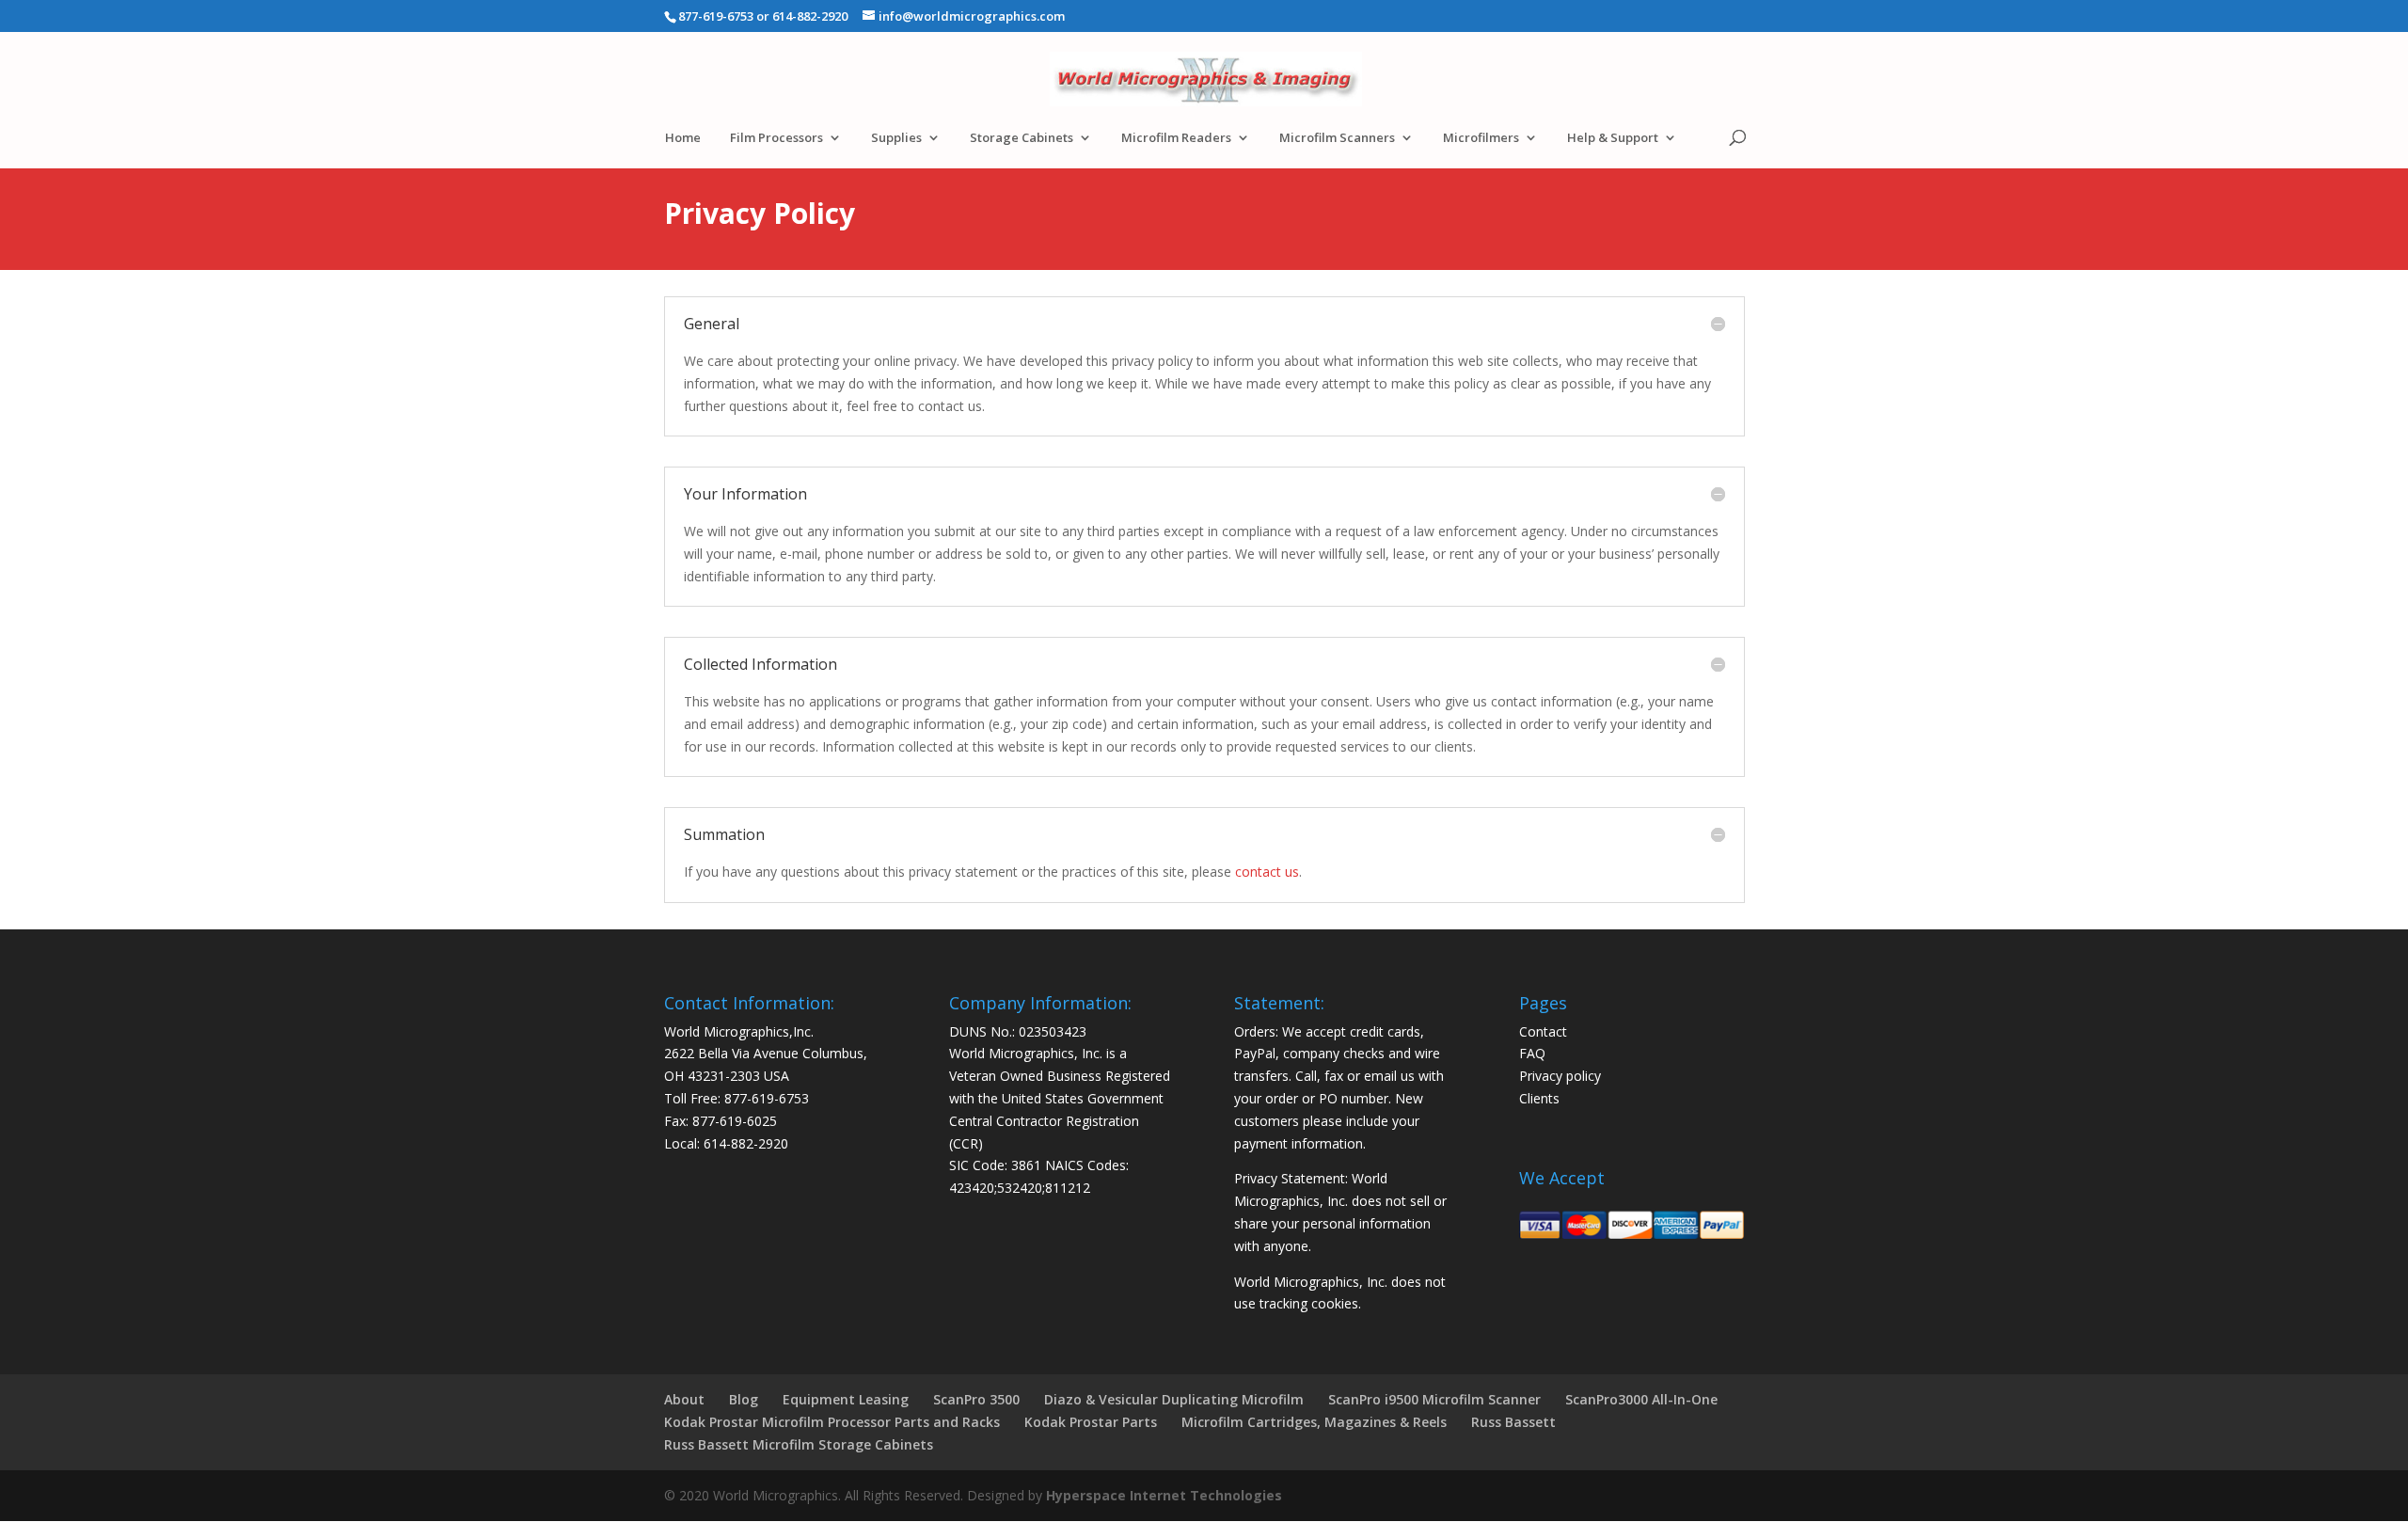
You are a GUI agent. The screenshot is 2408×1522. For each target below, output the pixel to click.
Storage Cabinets (1022, 138)
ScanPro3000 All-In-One (1641, 1399)
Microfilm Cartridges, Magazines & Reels (1314, 1422)
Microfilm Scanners (1337, 138)
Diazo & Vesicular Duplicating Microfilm (1174, 1399)
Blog (744, 1399)
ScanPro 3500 (976, 1399)
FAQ (1532, 1053)
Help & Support (1613, 138)
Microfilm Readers (1176, 138)
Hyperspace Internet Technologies (1164, 1495)
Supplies (896, 138)
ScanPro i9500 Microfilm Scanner (1434, 1399)
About (684, 1399)
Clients (1539, 1098)
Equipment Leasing (846, 1399)
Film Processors (776, 138)
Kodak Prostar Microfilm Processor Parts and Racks (832, 1422)
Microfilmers (1481, 138)
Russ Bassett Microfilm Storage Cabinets (799, 1444)
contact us (1267, 872)
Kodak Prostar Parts (1091, 1422)
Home (683, 138)
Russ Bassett (1513, 1422)
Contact (1543, 1031)
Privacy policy (1560, 1076)
